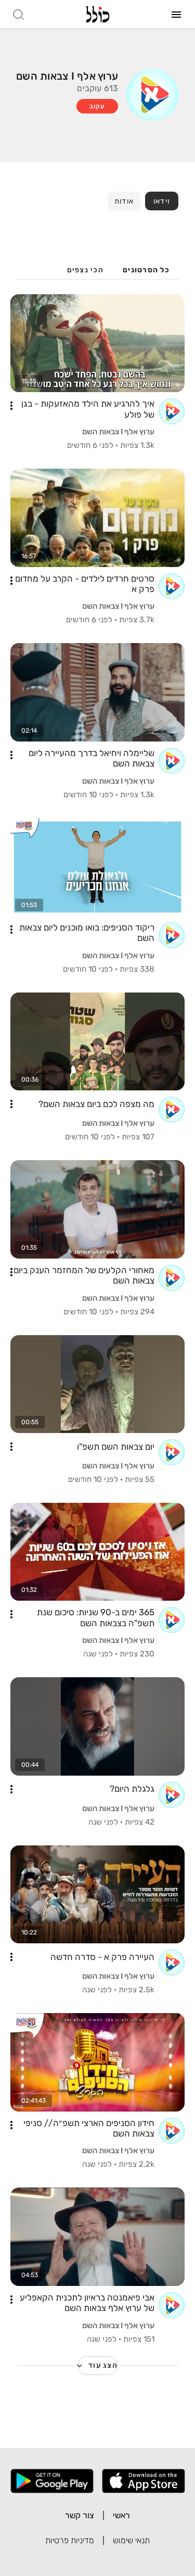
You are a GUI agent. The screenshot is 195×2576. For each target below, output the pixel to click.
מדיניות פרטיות (70, 2540)
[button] (11, 406)
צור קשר (80, 2515)
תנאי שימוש (131, 2540)
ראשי (121, 2515)
